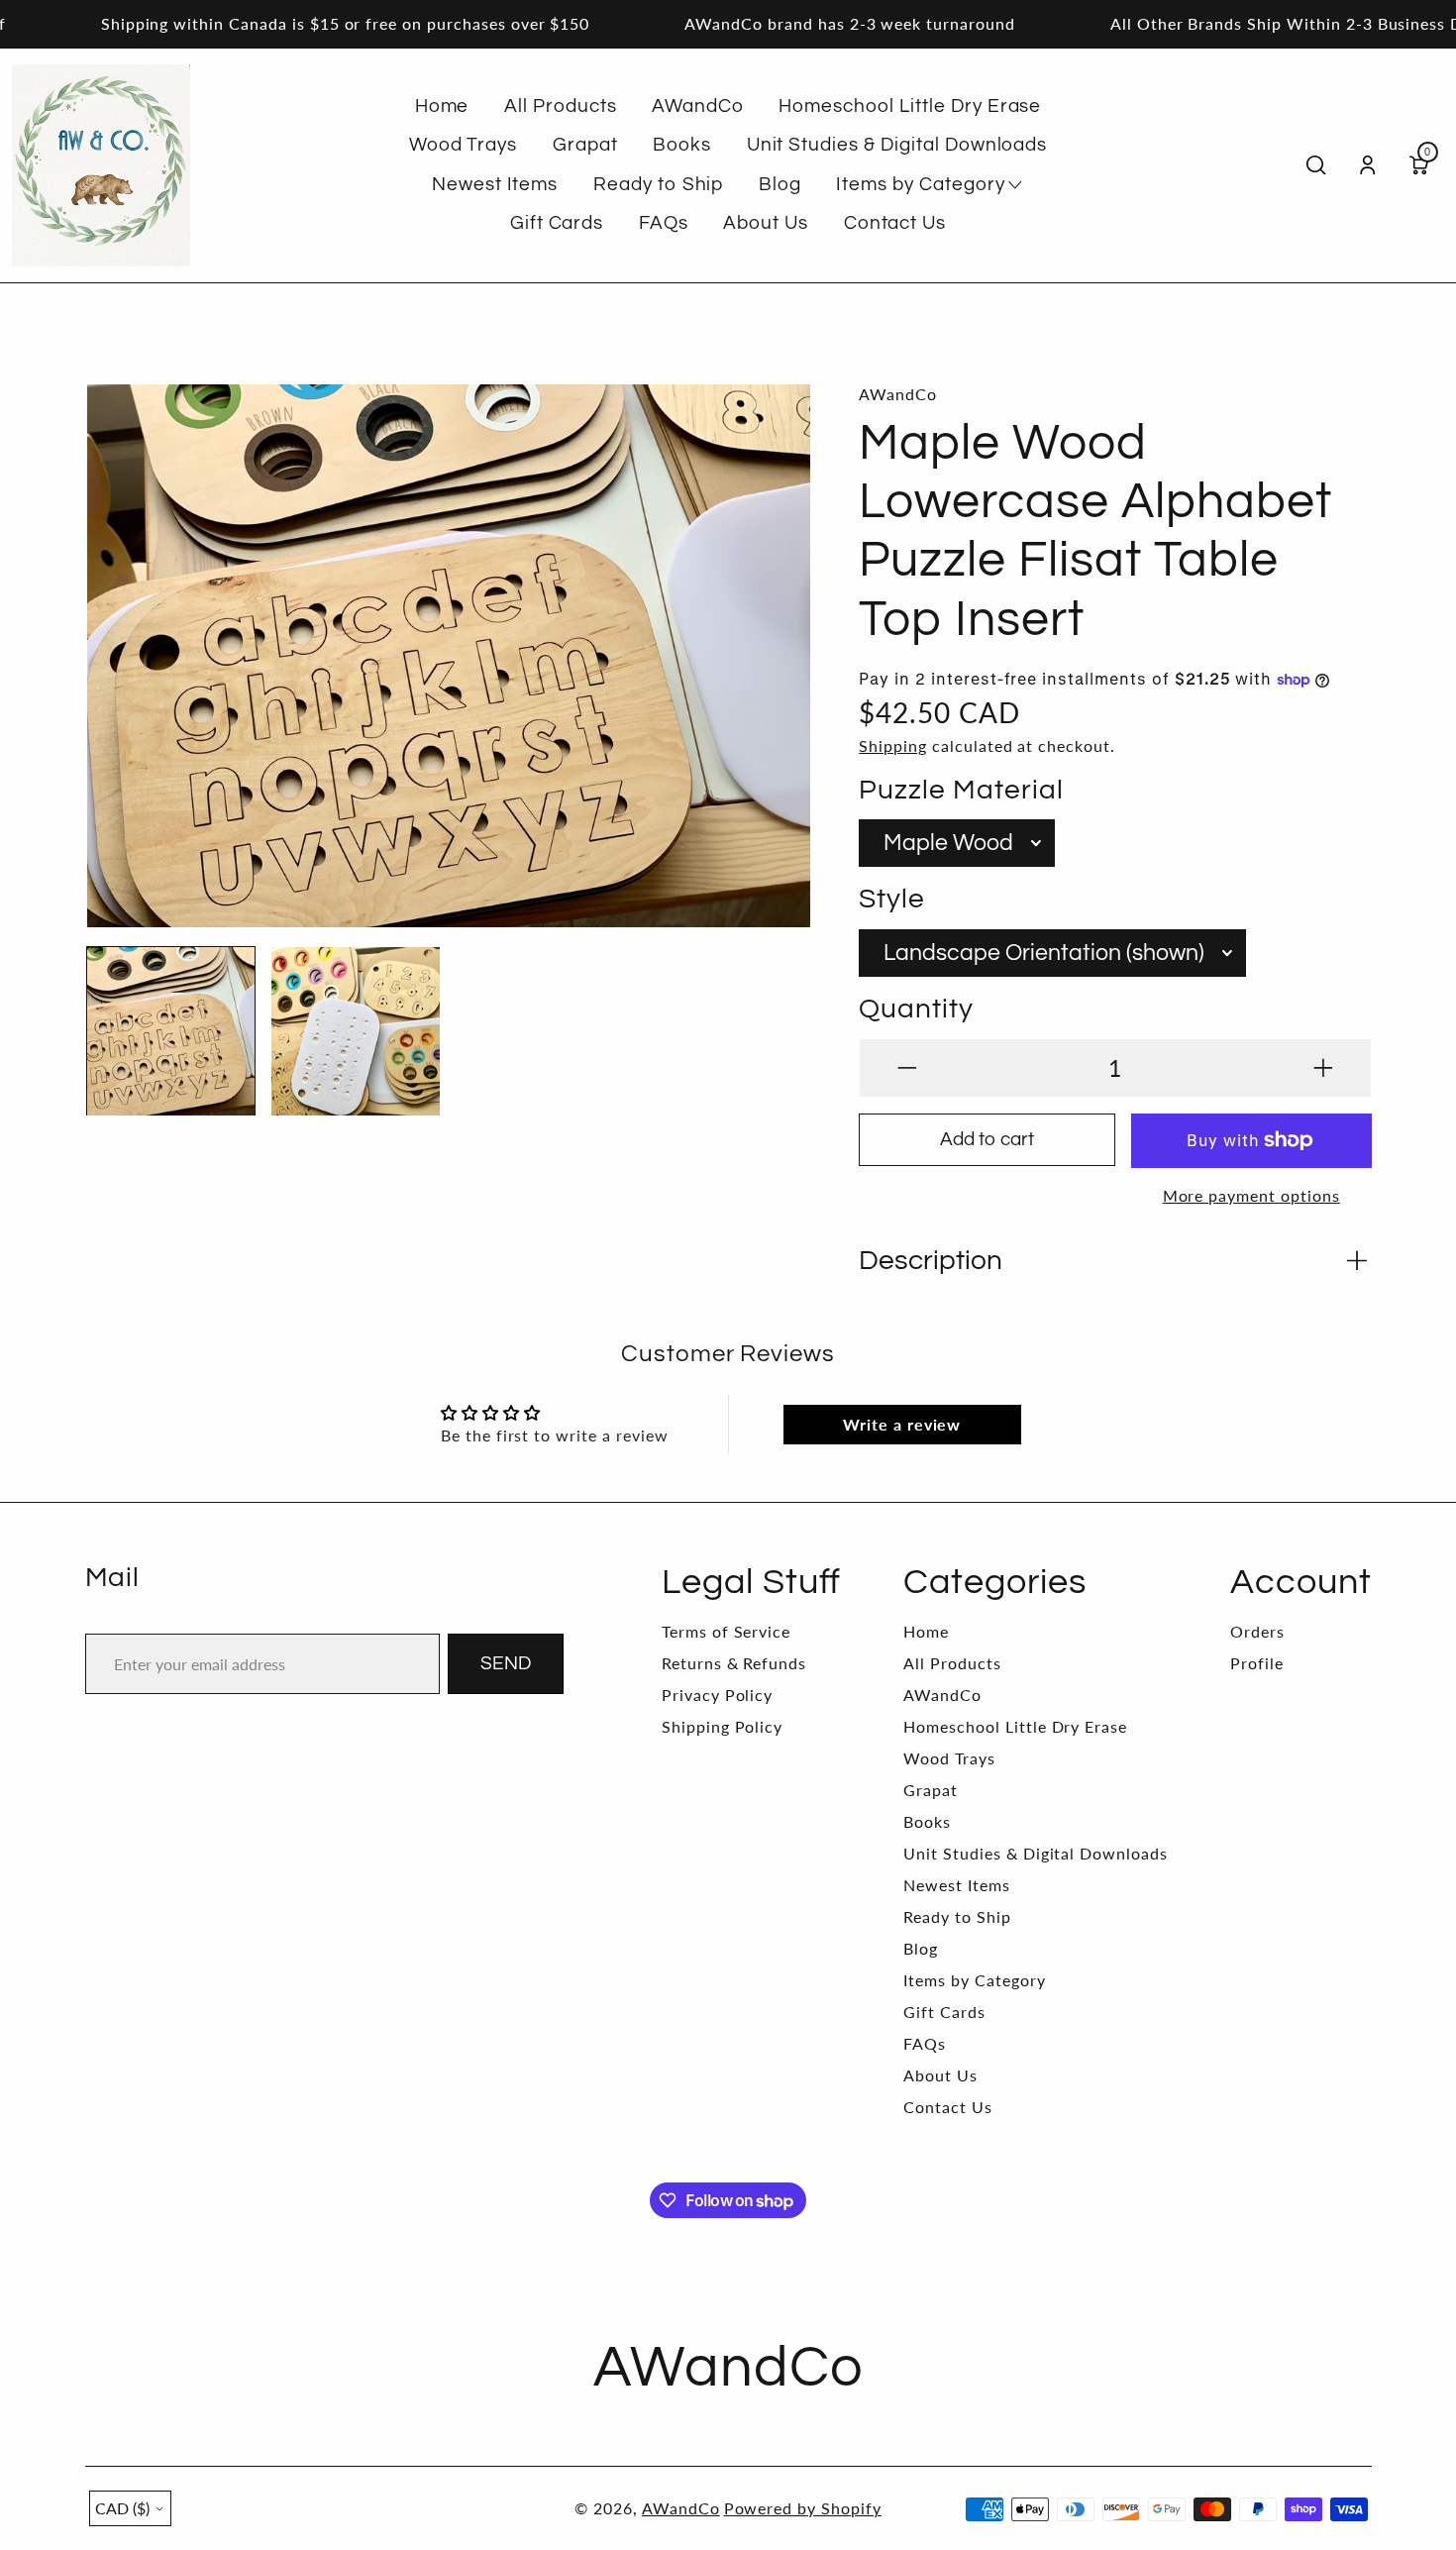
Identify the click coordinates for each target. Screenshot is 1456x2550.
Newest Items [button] (495, 184)
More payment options (1251, 1195)
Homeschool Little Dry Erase (1015, 1726)
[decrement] (907, 1068)
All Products (952, 1663)
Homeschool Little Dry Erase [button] (910, 106)
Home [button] (442, 106)
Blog (921, 1948)
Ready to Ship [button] (658, 184)
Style (892, 899)
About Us (940, 2075)
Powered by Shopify (803, 2508)
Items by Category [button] (920, 184)
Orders (1257, 1631)
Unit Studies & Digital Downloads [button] (897, 145)
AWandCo (942, 1695)
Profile (1257, 1663)
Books (927, 1821)
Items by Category (974, 1980)
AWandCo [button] (698, 106)
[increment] (1323, 1068)
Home (926, 1631)
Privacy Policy (717, 1695)
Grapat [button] (585, 145)
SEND (506, 1663)
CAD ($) (122, 2508)
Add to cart (987, 1139)
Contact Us (948, 2107)
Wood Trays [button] (464, 145)
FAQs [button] (664, 223)
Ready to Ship (957, 1916)
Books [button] (682, 145)
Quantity (916, 1009)
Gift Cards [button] (557, 223)
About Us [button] (766, 223)
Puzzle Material (961, 790)
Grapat (931, 1790)
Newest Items (957, 1885)
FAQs (925, 2043)
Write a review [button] (902, 1424)
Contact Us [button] (895, 223)
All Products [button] (561, 106)
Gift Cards (944, 2012)
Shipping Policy (722, 1726)
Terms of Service (726, 1631)
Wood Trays (949, 1758)
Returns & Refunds (734, 1663)
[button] (118, 643)
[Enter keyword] (1316, 165)
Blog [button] (780, 184)
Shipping (893, 745)
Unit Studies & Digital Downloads (1036, 1853)
